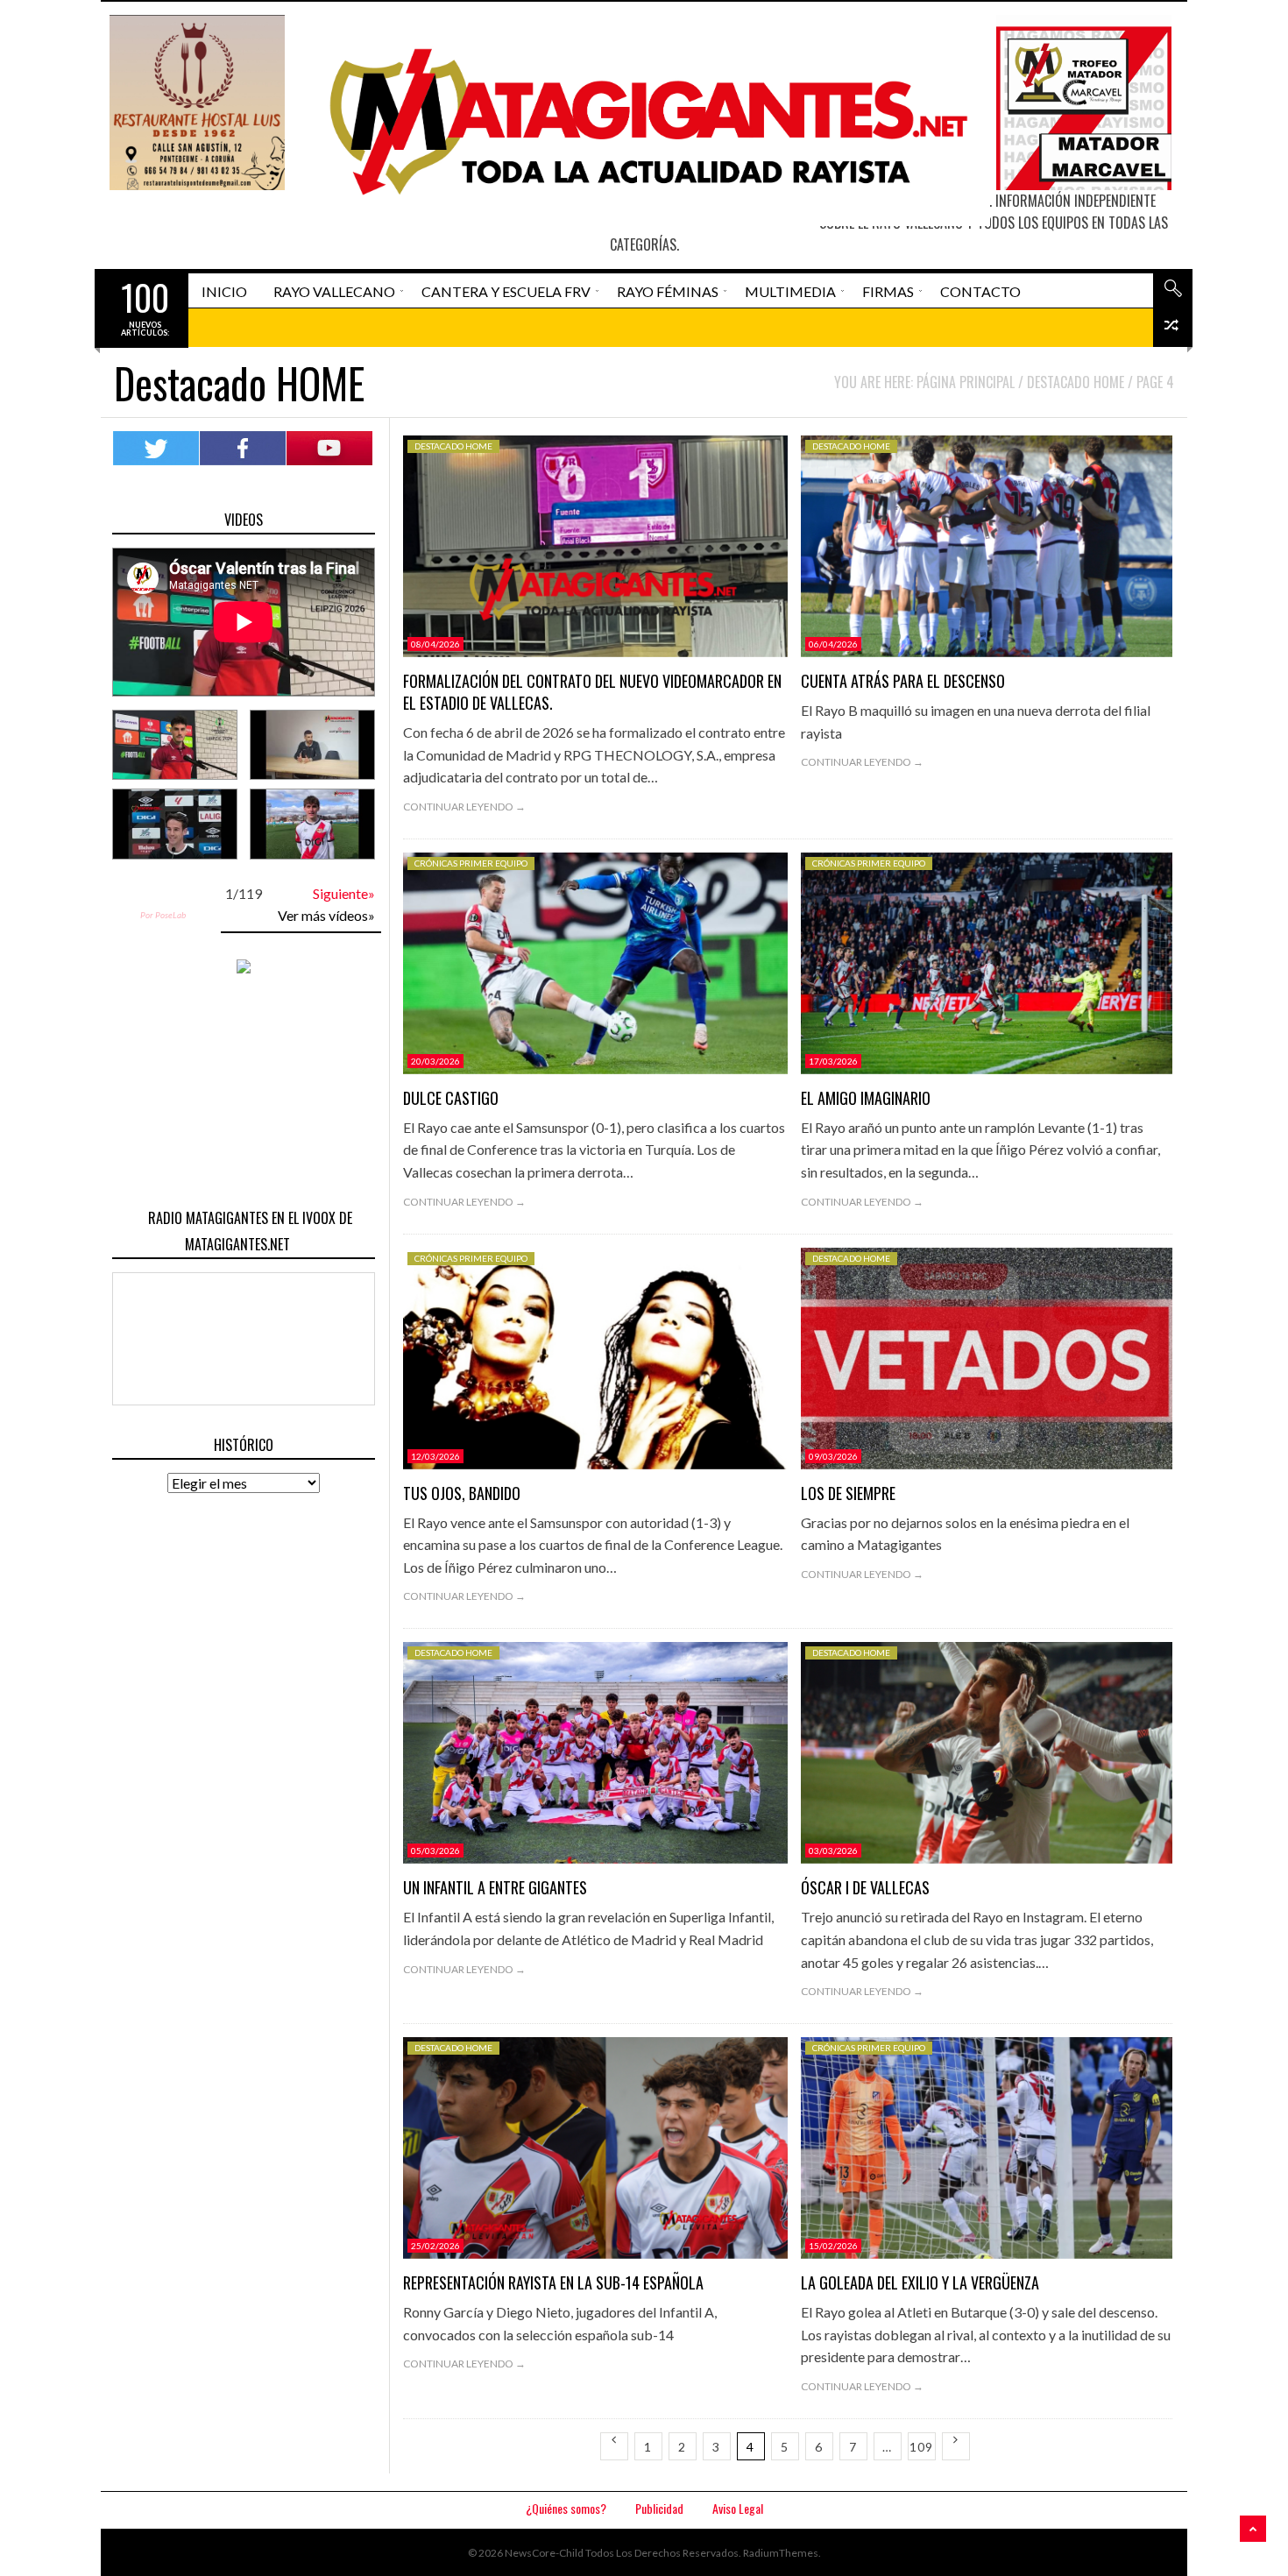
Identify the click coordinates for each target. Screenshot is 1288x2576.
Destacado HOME (453, 446)
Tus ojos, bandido (462, 1493)
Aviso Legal (738, 2508)
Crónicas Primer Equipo (471, 863)
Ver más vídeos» (326, 915)
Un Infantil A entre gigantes (495, 1887)
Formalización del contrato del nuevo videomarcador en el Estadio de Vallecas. (592, 692)
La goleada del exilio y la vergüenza (920, 2282)
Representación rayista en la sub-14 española (553, 2282)
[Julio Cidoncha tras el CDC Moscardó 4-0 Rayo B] (312, 745)
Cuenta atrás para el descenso (903, 681)
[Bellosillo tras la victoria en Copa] (312, 824)
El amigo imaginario (866, 1098)
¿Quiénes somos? (566, 2508)
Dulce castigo (451, 1098)
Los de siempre (848, 1493)
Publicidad (659, 2508)
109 (921, 2447)
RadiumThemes (781, 2553)
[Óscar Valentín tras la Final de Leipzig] (175, 745)
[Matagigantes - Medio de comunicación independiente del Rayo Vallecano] (641, 120)
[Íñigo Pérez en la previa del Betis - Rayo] (175, 824)
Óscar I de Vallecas (865, 1887)
